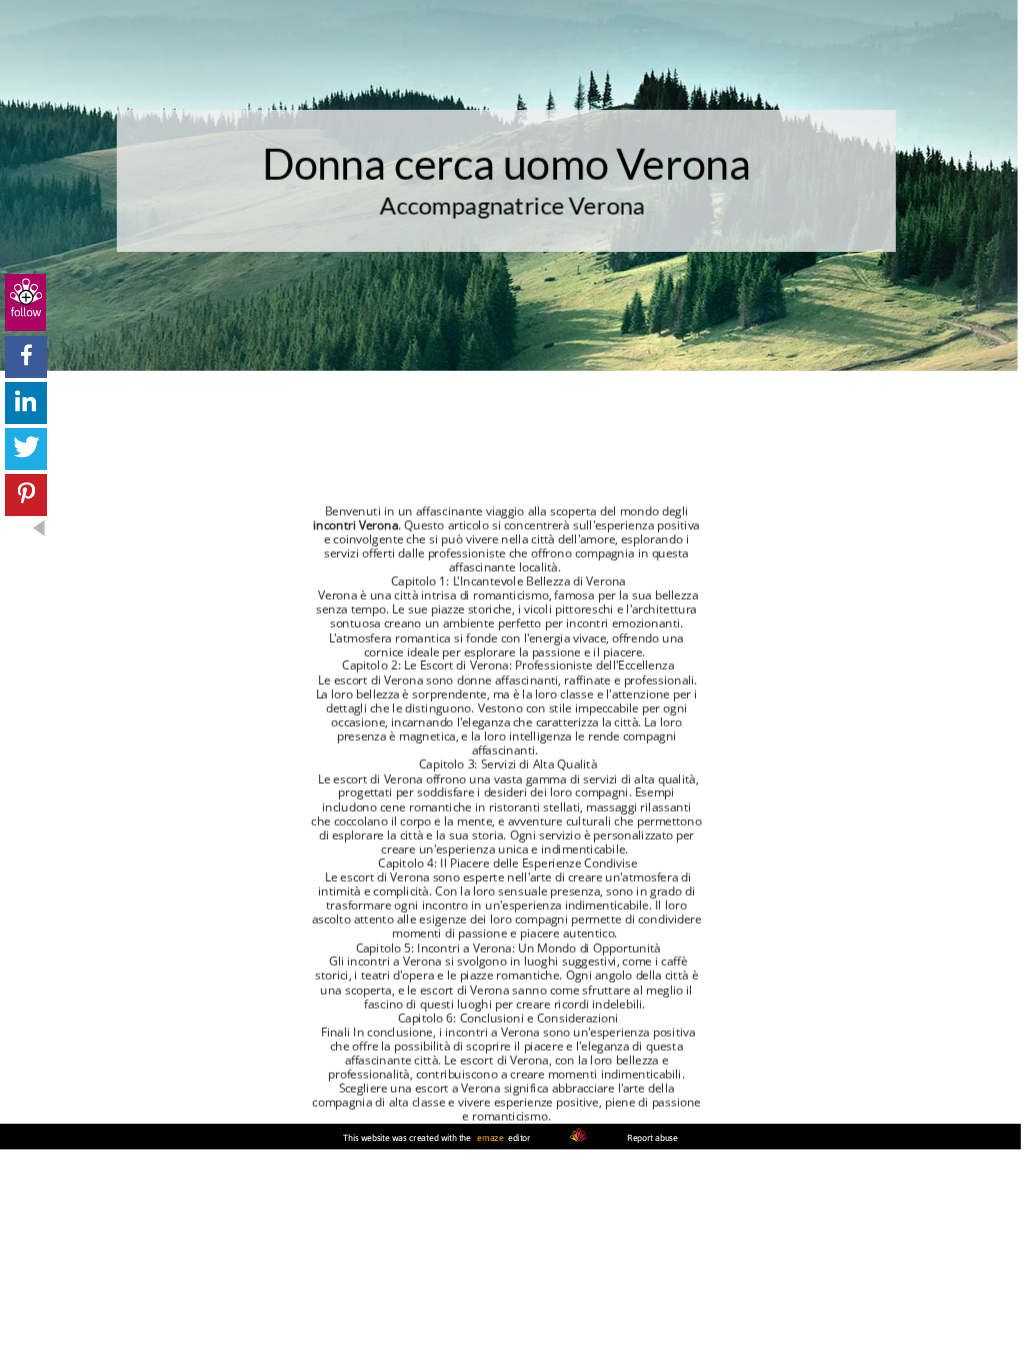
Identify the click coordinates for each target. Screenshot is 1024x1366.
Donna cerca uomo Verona (506, 163)
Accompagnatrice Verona (513, 206)
